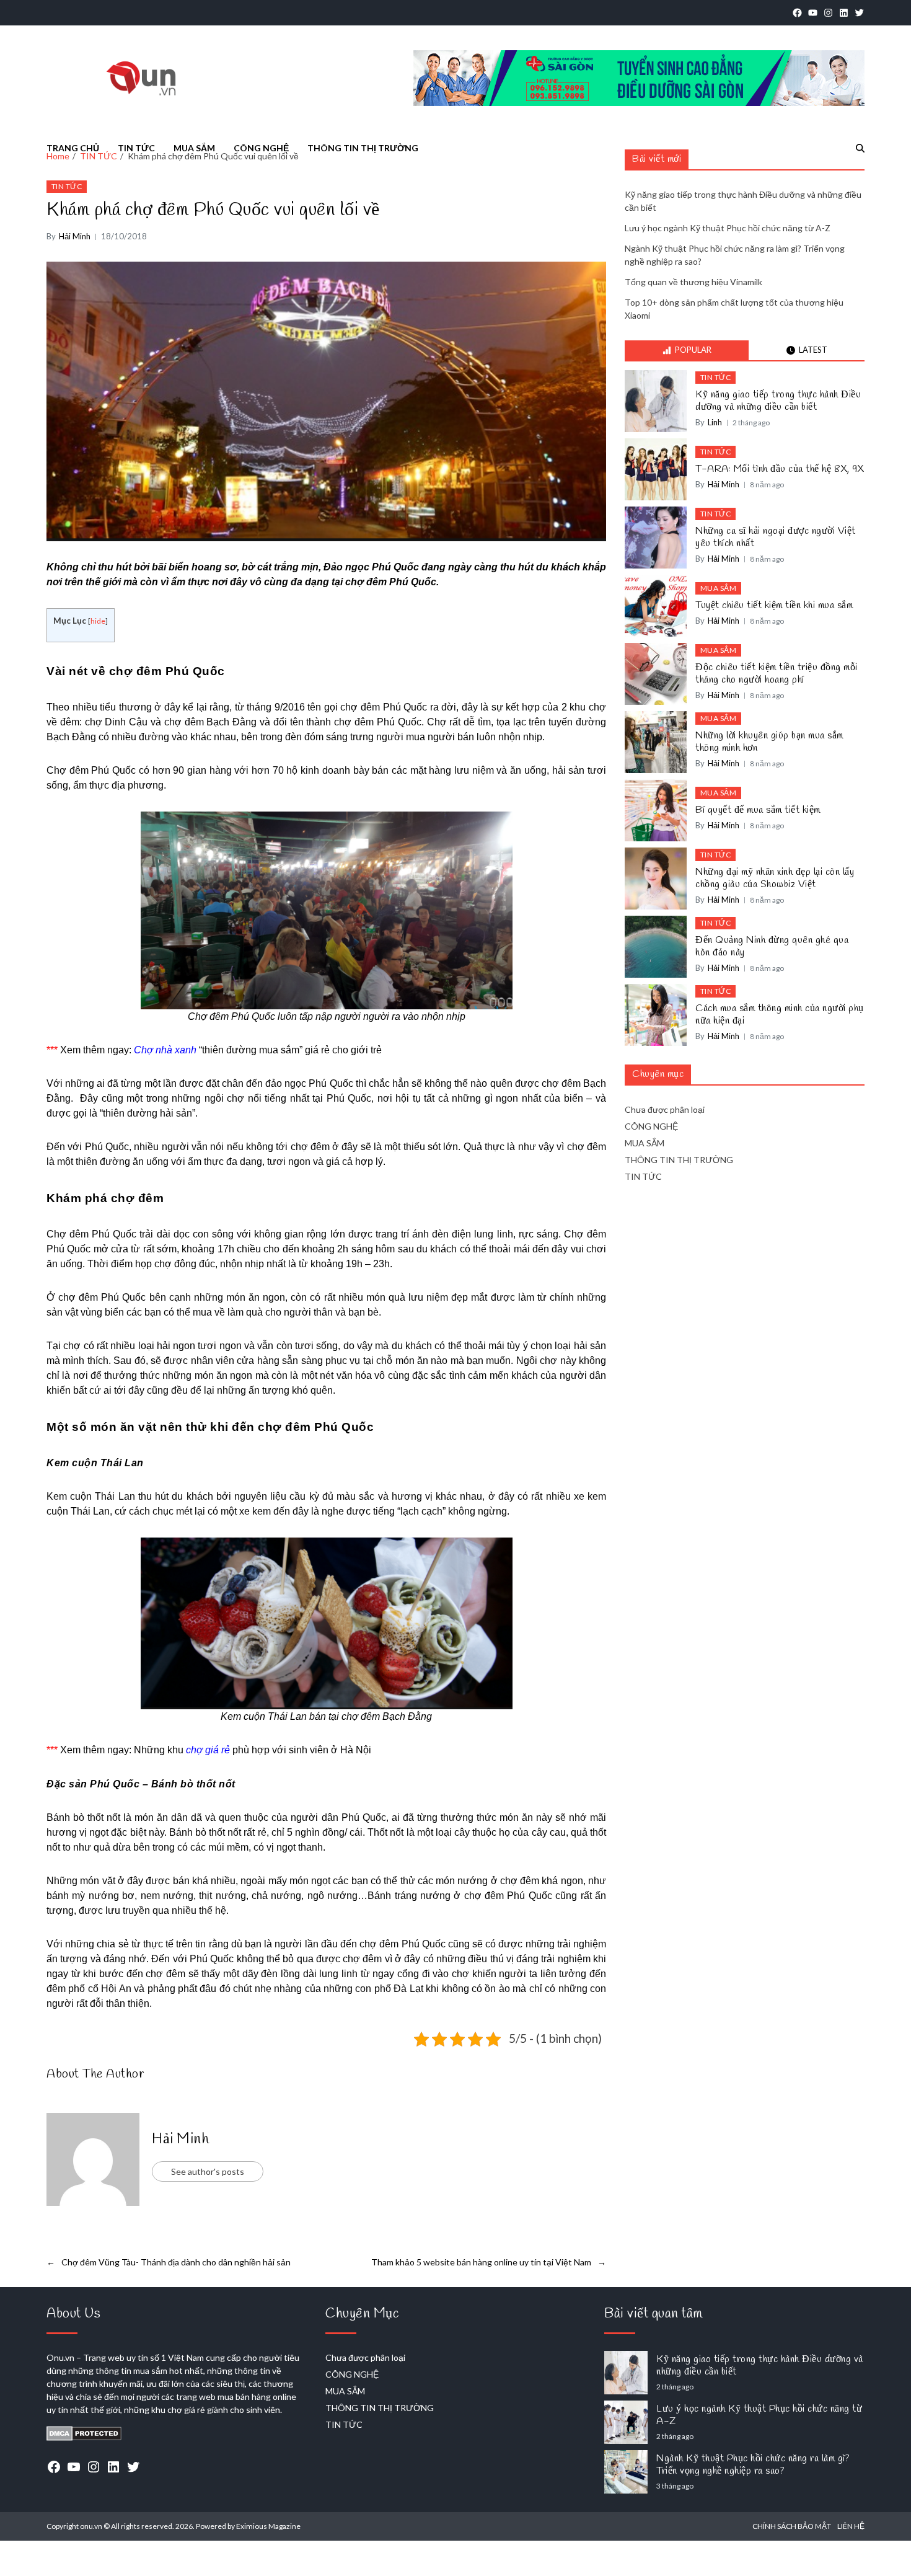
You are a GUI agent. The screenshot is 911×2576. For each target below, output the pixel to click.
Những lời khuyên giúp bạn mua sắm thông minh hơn (769, 742)
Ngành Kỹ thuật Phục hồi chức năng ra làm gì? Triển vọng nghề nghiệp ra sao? (753, 2465)
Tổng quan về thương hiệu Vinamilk (693, 282)
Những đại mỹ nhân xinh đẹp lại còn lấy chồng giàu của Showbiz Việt (775, 879)
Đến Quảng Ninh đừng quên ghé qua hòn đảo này (772, 947)
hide (98, 621)
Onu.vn (60, 2357)
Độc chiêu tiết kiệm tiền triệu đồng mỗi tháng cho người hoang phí (777, 674)
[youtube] (813, 13)
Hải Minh (75, 236)
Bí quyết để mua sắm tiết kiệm (758, 810)
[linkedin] (844, 13)
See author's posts (208, 2171)
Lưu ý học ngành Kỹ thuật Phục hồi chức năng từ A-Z (728, 228)
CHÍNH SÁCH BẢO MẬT (792, 2526)
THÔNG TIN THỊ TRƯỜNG (363, 148)
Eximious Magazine (268, 2526)
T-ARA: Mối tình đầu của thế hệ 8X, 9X (780, 469)
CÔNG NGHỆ (261, 148)
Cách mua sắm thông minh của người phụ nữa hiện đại (780, 1015)
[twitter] (859, 13)
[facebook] (797, 13)
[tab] (687, 350)
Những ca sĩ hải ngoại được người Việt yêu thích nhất (776, 538)
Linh (715, 422)
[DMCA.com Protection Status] (177, 2433)
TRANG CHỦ (73, 148)
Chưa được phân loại (665, 1109)
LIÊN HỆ (851, 2526)
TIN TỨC (136, 148)
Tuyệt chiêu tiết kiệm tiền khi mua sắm (774, 606)
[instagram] (828, 13)
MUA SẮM (194, 148)
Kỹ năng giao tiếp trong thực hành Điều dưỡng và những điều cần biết (778, 401)
